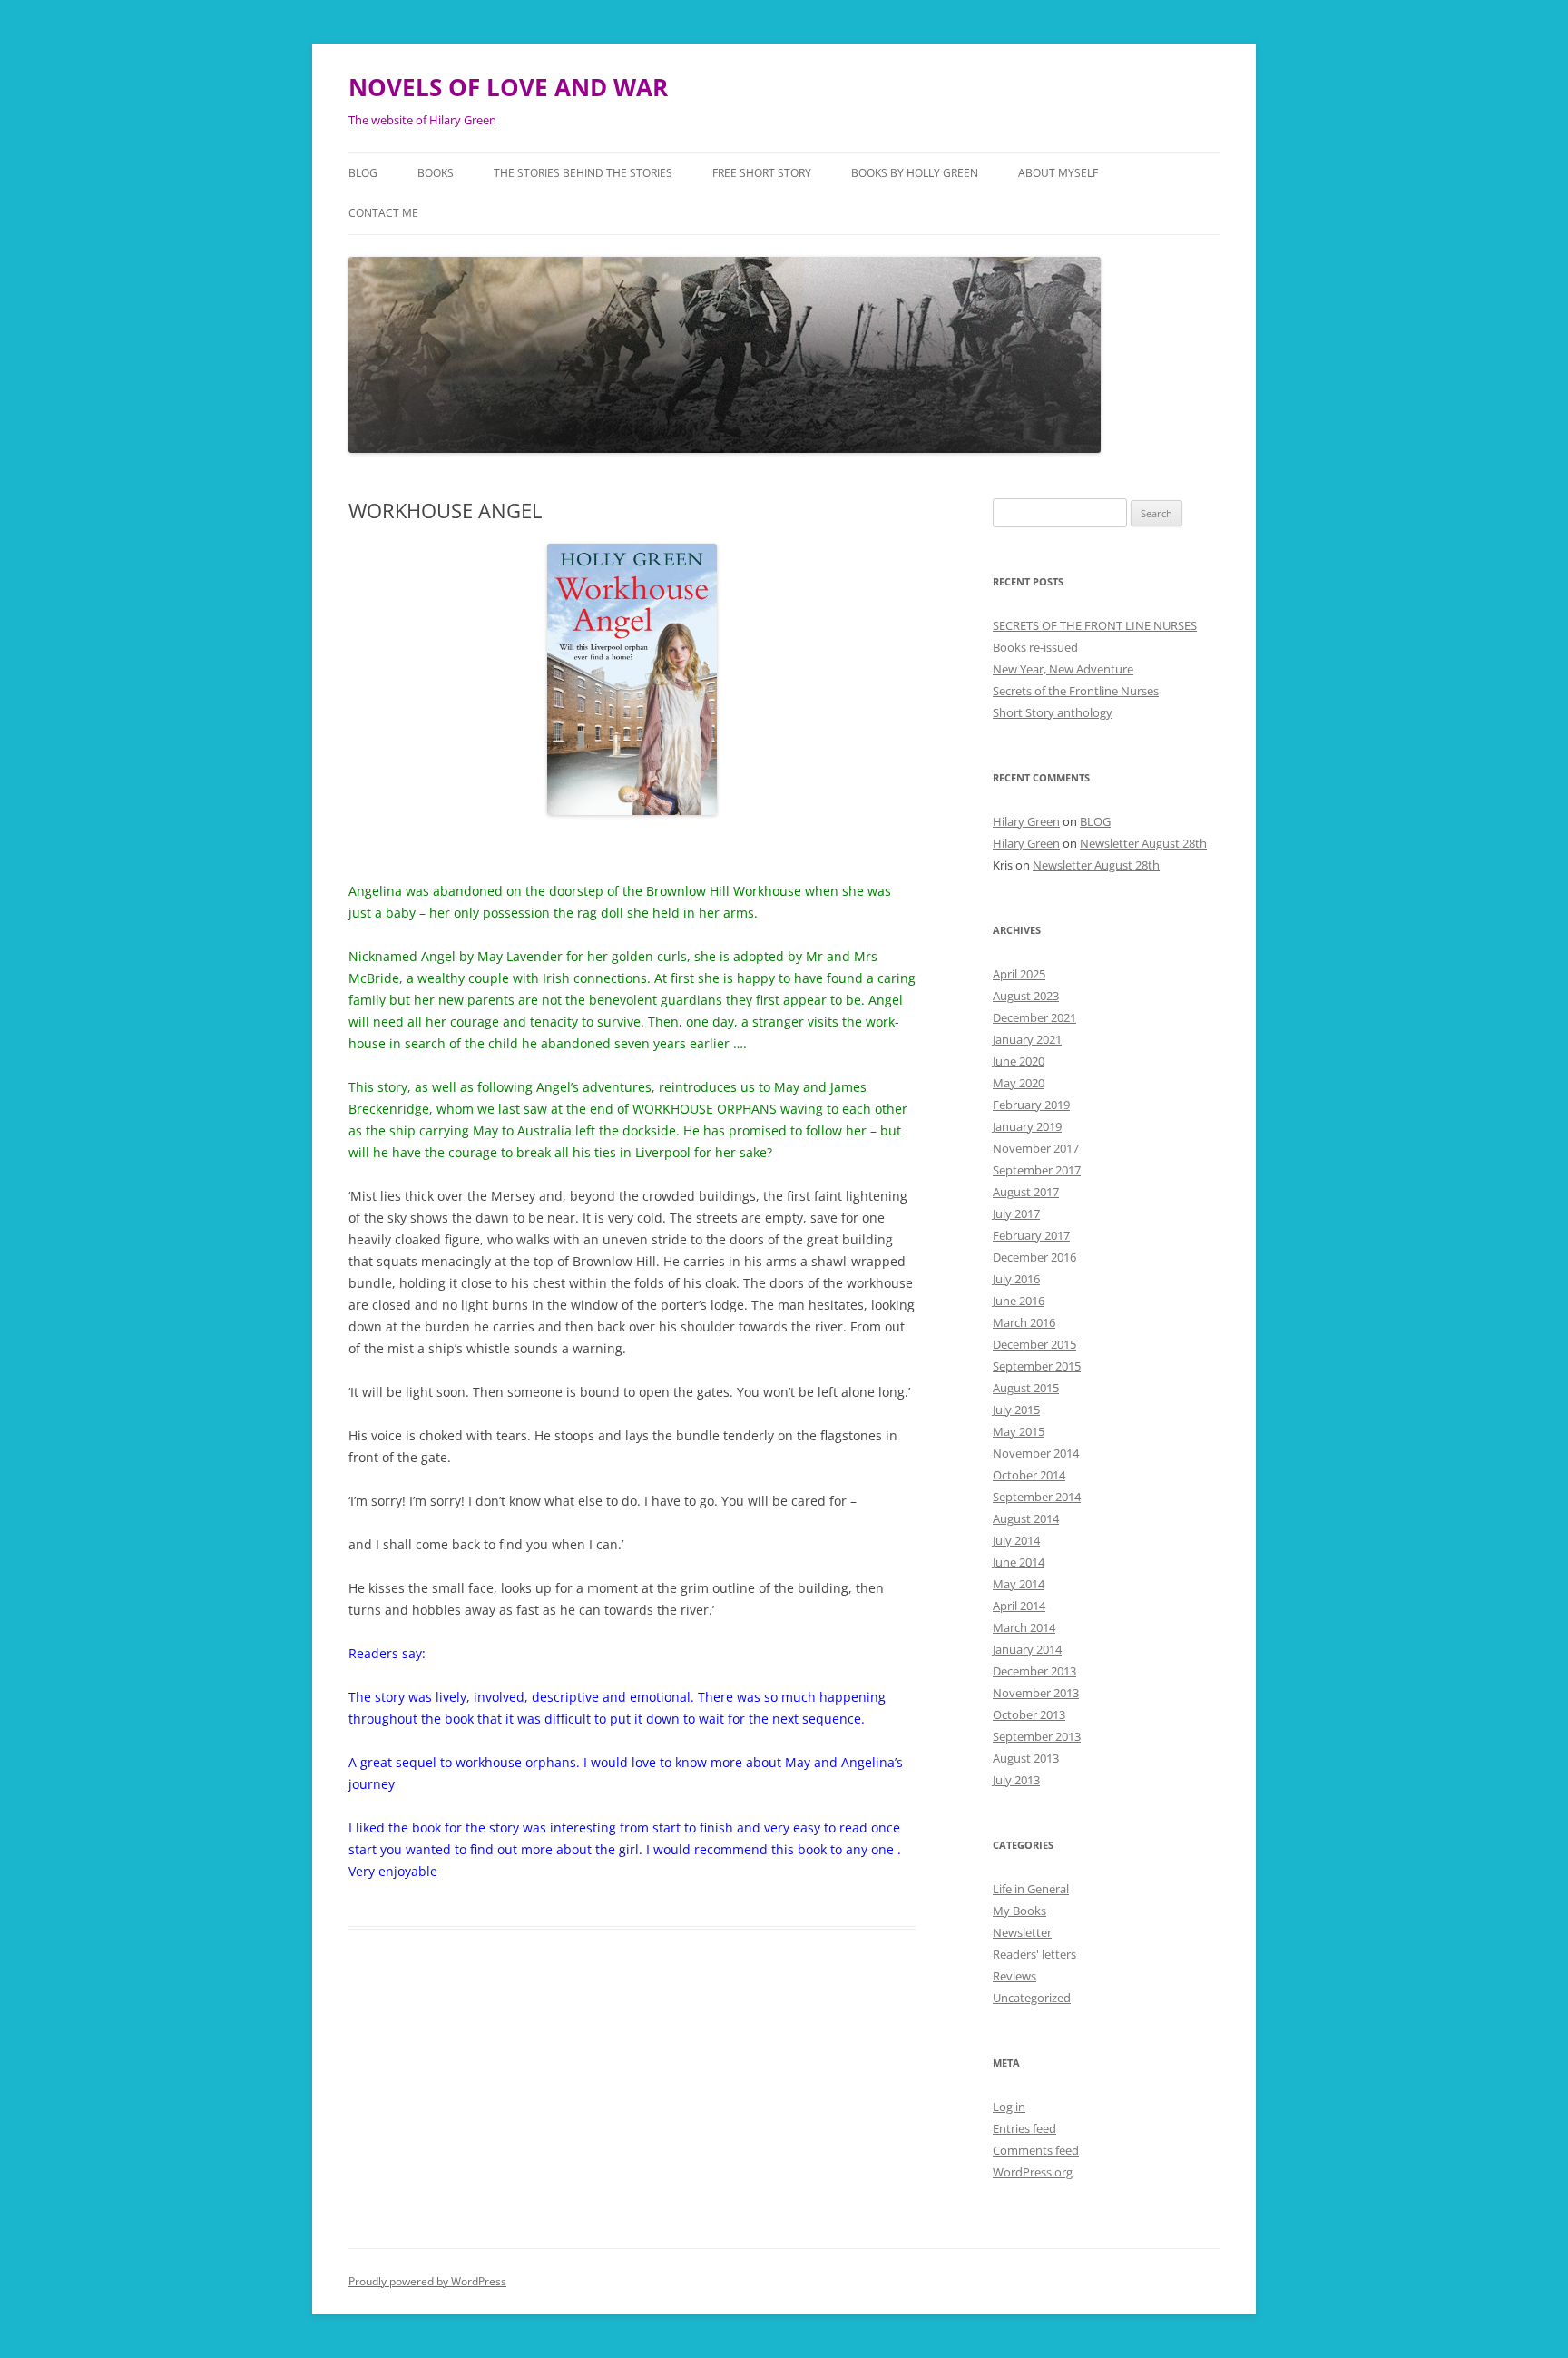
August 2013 (1026, 1758)
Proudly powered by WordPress (427, 2281)
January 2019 (1027, 1126)
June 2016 (1019, 1301)
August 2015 (1026, 1388)
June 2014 (1019, 1562)
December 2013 (1034, 1671)
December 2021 (1034, 1017)
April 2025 (1019, 974)
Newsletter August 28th (1143, 843)
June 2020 (1019, 1061)
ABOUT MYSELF (1058, 173)
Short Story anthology (1053, 712)
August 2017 (1026, 1192)
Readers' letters (1034, 1954)
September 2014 (1037, 1497)
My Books (1019, 1911)
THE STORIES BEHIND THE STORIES (583, 173)
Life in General (1031, 1889)
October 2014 (1029, 1475)
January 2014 (1027, 1649)
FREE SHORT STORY (762, 173)
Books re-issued (1035, 647)
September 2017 (1037, 1170)
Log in (1009, 2107)
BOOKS (436, 173)
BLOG (363, 173)
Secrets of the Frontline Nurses (1076, 691)
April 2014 (1019, 1606)
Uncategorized (1032, 1998)
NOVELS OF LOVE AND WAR (508, 87)
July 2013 (1016, 1780)
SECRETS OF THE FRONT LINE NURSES (1095, 625)
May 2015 (1019, 1431)
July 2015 (1016, 1410)
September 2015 (1037, 1366)
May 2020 (1019, 1083)
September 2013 (1037, 1736)
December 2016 (1034, 1257)
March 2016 (1024, 1322)
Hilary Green (1026, 821)
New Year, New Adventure (1063, 669)
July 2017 (1016, 1213)
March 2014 (1024, 1627)
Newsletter (1022, 1932)
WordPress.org (1033, 2172)
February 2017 (1031, 1235)
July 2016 (1016, 1279)
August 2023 (1026, 996)
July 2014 (1016, 1540)
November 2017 (1036, 1148)
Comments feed (1036, 2150)
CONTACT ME (383, 213)
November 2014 (1036, 1453)
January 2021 (1027, 1039)
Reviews (1014, 1976)
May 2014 (1019, 1584)
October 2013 (1029, 1714)
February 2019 (1031, 1105)
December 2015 (1034, 1344)
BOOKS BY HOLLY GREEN (915, 173)
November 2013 (1036, 1693)
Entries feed (1024, 2128)
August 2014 (1026, 1518)
